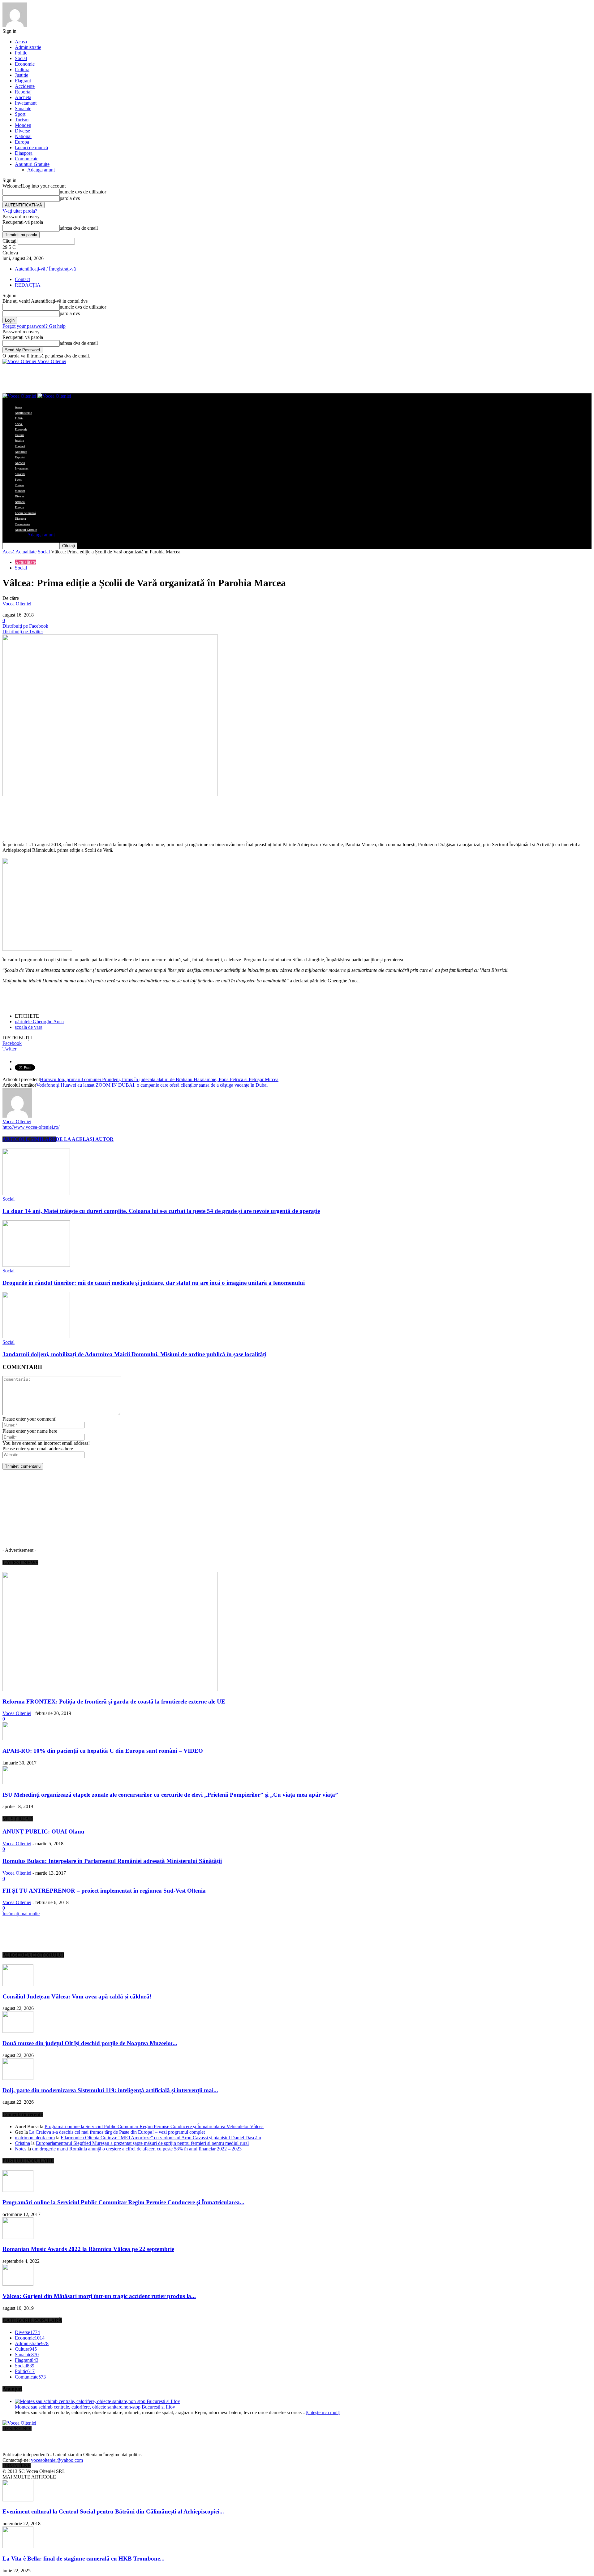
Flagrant (23, 81)
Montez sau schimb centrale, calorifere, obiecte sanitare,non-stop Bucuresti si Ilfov (95, 2407)
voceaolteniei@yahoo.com (57, 2460)
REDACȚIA (28, 285)
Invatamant (26, 103)
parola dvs (70, 198)
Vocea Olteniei (17, 604)
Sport (20, 114)
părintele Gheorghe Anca (39, 1022)
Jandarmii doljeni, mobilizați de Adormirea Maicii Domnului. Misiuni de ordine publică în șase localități (134, 1354)
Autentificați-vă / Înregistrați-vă (45, 269)
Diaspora (24, 153)
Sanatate (23, 108)
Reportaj (23, 92)
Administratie (28, 47)
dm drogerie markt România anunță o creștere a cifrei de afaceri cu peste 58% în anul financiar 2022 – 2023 (137, 2149)
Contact (22, 279)
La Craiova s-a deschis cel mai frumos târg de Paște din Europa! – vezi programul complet (117, 2132)
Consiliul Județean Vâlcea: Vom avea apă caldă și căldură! (77, 1996)
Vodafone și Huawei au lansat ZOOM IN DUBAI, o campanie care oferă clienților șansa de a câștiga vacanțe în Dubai (152, 1085)
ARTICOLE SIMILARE (29, 1139)
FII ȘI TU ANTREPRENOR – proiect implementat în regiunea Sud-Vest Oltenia (104, 1891)
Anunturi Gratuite (32, 164)
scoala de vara (29, 1027)
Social (21, 58)
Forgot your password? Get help (34, 326)
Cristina (22, 2143)
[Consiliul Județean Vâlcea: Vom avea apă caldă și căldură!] (18, 1984)
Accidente (25, 86)
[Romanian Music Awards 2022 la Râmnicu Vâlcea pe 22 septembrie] (18, 2237)
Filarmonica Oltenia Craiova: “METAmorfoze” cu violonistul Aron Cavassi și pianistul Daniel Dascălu (161, 2138)
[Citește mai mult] (323, 2412)
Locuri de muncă (31, 147)
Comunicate (27, 159)
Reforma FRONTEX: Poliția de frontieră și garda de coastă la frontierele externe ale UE (114, 1701)
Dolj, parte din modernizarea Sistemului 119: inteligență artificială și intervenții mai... (110, 2090)
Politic (21, 53)
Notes (21, 2149)
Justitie (22, 75)
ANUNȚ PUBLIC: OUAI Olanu (43, 1831)
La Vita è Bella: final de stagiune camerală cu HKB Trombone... (84, 2559)
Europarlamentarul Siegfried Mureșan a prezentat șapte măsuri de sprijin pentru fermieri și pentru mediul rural (142, 2143)
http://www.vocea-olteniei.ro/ (31, 1127)
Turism (22, 120)
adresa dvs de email (79, 228)
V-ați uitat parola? (20, 211)
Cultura (22, 69)
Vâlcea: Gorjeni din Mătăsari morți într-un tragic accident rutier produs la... (99, 2296)
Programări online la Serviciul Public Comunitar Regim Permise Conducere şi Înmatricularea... (123, 2202)
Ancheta (23, 97)
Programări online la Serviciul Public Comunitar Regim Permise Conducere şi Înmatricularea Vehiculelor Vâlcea (154, 2126)
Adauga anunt (41, 170)
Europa (22, 142)
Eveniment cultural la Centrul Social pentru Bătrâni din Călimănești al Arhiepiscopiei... (113, 2511)
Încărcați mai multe (21, 1914)
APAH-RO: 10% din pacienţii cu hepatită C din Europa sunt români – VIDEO (103, 1751)
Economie (25, 64)
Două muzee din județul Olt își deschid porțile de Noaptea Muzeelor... (90, 2043)
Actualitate (26, 552)
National (23, 136)
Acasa (21, 42)
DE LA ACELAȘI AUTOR (85, 1139)
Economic (30, 2338)
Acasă (9, 552)
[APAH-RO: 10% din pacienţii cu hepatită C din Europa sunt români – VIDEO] (15, 1739)
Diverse (22, 131)
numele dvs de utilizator (83, 192)
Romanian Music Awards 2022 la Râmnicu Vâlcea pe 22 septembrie (88, 2249)
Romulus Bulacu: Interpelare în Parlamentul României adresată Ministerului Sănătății (112, 1861)
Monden (23, 125)
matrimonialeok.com (35, 2138)
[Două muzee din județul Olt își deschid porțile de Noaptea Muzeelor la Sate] (18, 2031)
